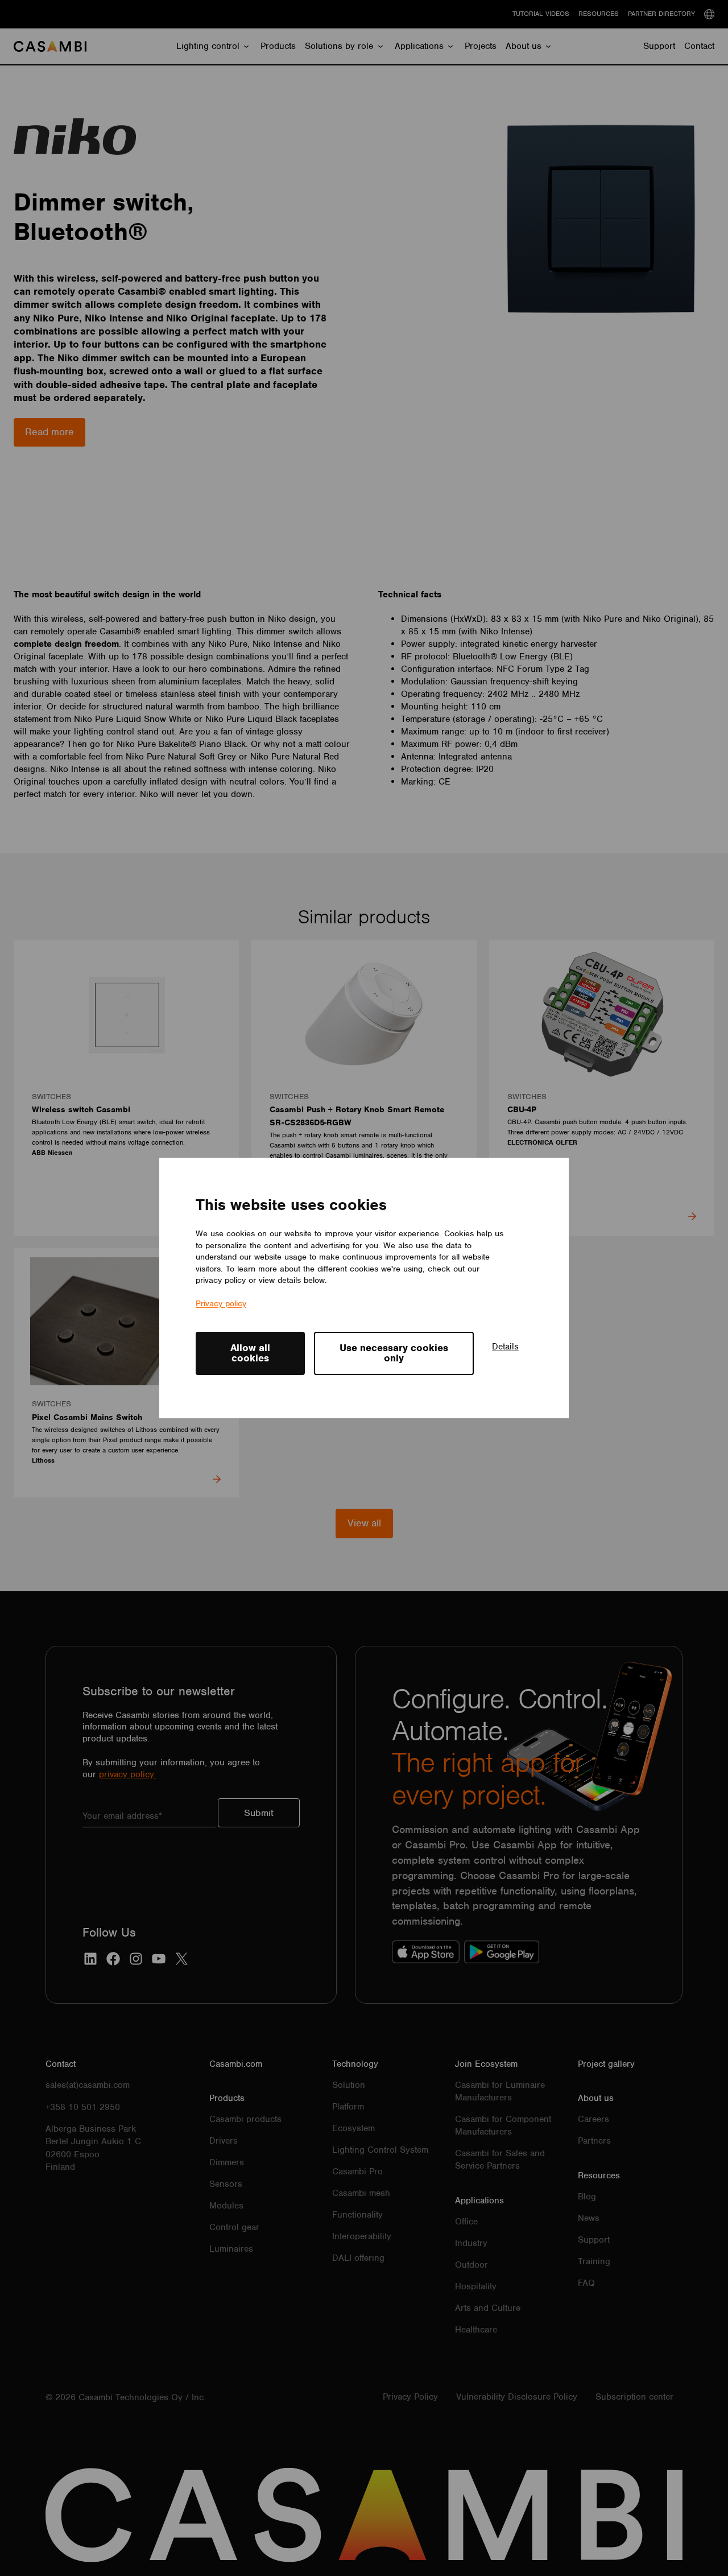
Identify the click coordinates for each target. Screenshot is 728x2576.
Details (505, 1347)
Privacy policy (221, 1303)
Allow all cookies (250, 1353)
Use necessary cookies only (394, 1353)
